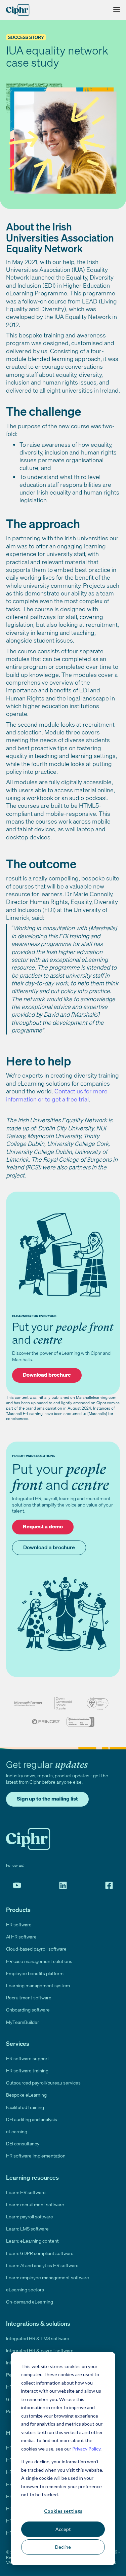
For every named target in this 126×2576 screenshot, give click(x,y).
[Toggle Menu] (115, 10)
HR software (19, 1925)
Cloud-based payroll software (36, 1949)
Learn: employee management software (48, 2277)
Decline (63, 2547)
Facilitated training (25, 2107)
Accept (63, 2529)
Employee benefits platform (35, 1973)
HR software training (27, 2071)
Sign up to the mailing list (47, 1799)
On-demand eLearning (30, 2302)
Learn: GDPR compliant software (40, 2253)
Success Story (26, 37)
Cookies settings (63, 2511)
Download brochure (47, 1375)
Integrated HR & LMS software (38, 2338)
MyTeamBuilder (23, 2022)
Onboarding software (28, 2010)
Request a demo (43, 1526)
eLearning (17, 2131)
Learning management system (38, 1985)
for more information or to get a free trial (57, 1095)
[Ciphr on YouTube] (17, 1885)
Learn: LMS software (27, 2229)
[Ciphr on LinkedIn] (63, 1885)
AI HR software (21, 1937)
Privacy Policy (86, 2449)
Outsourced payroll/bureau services (43, 2083)
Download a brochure (49, 1547)
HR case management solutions (39, 1961)
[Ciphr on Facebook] (109, 1885)
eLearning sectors (25, 2290)
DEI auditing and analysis (32, 2119)
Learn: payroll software (30, 2217)
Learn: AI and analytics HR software (42, 2265)
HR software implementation (36, 2156)
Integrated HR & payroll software (40, 2350)
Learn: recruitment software (35, 2204)
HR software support (28, 2058)
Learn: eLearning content (32, 2241)
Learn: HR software (26, 2192)
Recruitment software (29, 1998)
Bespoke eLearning (26, 2095)
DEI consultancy (23, 2144)
